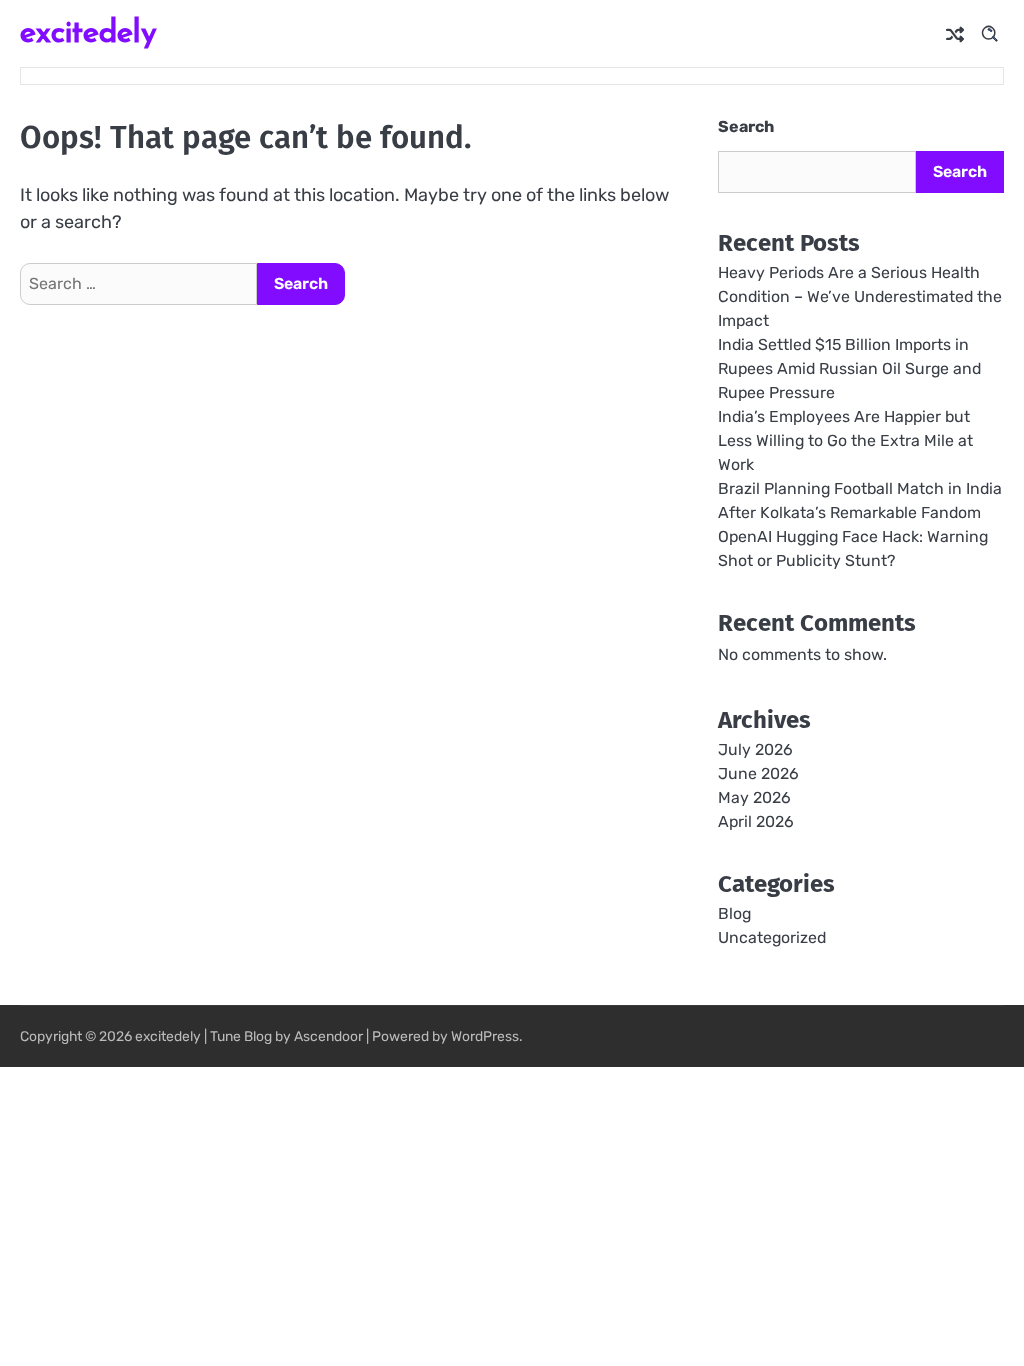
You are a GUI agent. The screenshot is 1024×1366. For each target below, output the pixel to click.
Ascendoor (328, 1036)
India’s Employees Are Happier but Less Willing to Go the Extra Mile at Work (845, 440)
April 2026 (756, 821)
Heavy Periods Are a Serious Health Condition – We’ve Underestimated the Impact (860, 296)
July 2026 (755, 749)
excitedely (88, 31)
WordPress (485, 1036)
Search (746, 126)
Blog (734, 913)
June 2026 (758, 773)
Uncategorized (772, 937)
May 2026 (754, 797)
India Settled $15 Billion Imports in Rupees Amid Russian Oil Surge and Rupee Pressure (849, 368)
